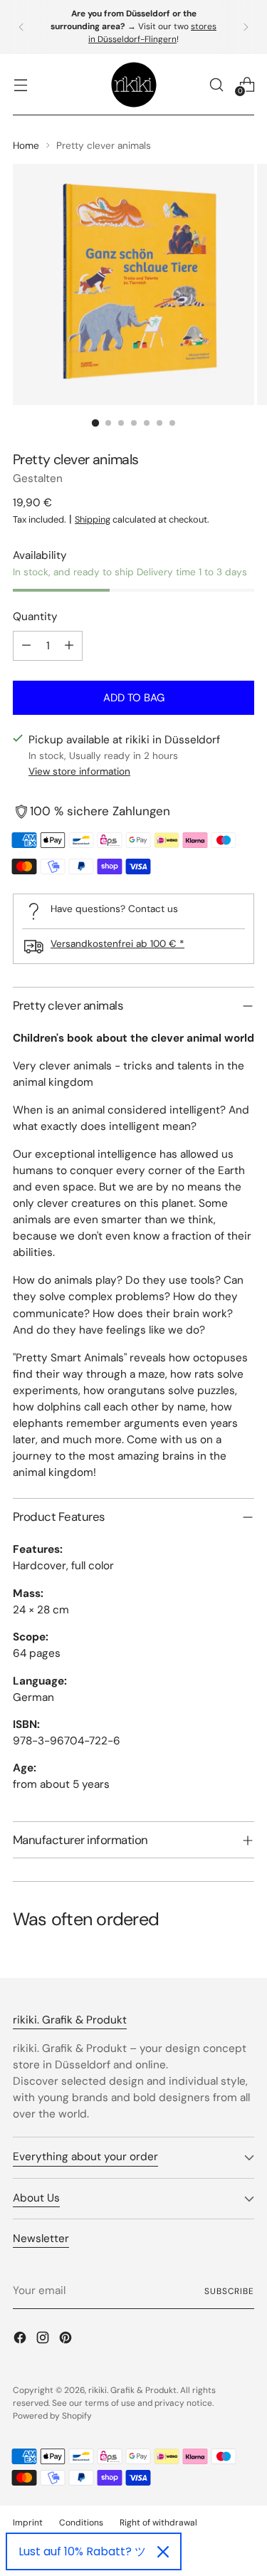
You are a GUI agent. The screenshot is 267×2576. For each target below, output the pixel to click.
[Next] (246, 27)
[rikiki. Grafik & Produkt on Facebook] (21, 2340)
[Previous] (21, 27)
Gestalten (38, 478)
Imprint (28, 2523)
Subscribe (229, 2291)
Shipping (93, 519)
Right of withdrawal (158, 2523)
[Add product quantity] (69, 646)
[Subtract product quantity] (26, 646)
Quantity (35, 617)
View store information (79, 771)
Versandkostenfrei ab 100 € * (117, 943)
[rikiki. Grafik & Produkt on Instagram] (44, 2340)
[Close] (163, 2552)
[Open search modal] (216, 84)
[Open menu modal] (20, 84)
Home (26, 145)
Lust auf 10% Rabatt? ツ (82, 2551)
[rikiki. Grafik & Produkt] (134, 85)
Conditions (81, 2523)
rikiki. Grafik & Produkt (132, 2390)
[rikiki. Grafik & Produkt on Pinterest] (67, 2340)
